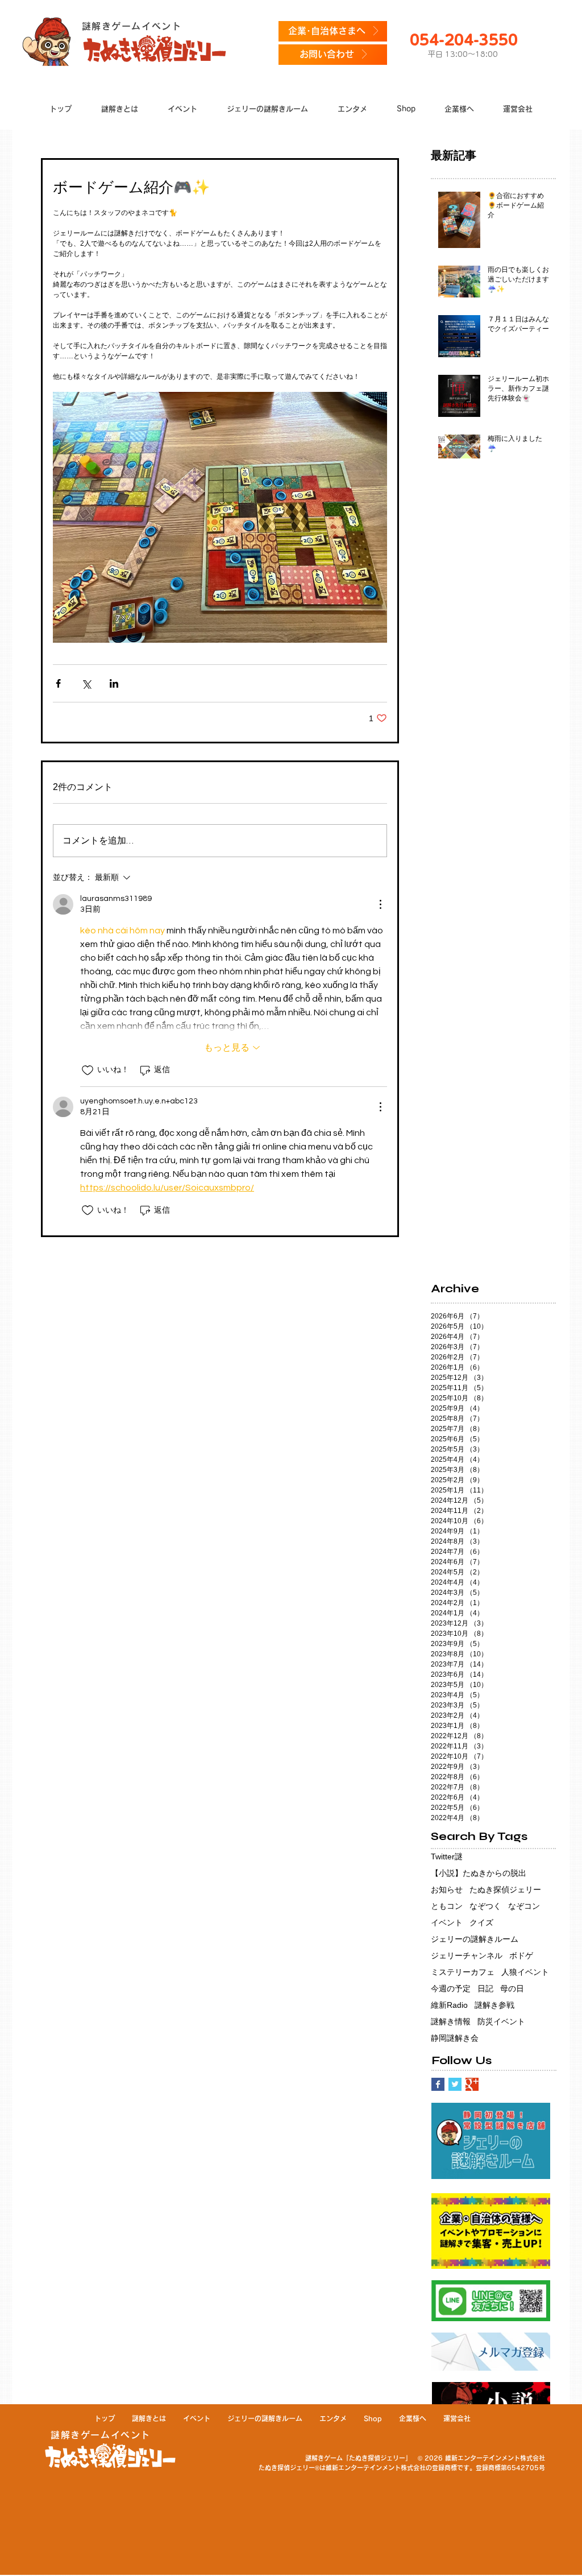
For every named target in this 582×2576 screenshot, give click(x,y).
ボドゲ (521, 1955)
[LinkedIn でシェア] (114, 683)
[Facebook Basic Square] (438, 2084)
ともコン (447, 1906)
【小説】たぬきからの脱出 (479, 1873)
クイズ (481, 1922)
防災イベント (501, 2021)
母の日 (512, 1988)
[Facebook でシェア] (58, 683)
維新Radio (449, 2005)
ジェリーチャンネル (467, 1955)
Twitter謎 (447, 1856)
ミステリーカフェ (463, 1972)
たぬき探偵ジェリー (505, 1889)
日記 (485, 1988)
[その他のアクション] (380, 904)
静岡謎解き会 (455, 2038)
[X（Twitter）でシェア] (86, 683)
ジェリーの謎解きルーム (475, 1939)
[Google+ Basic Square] (472, 2084)
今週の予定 (451, 1988)
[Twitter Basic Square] (455, 2084)
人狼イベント (525, 1972)
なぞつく (485, 1906)
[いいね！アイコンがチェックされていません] (88, 1070)
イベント (447, 1922)
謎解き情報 (451, 2021)
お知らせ (447, 1889)
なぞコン (524, 1906)
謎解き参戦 (494, 2005)
